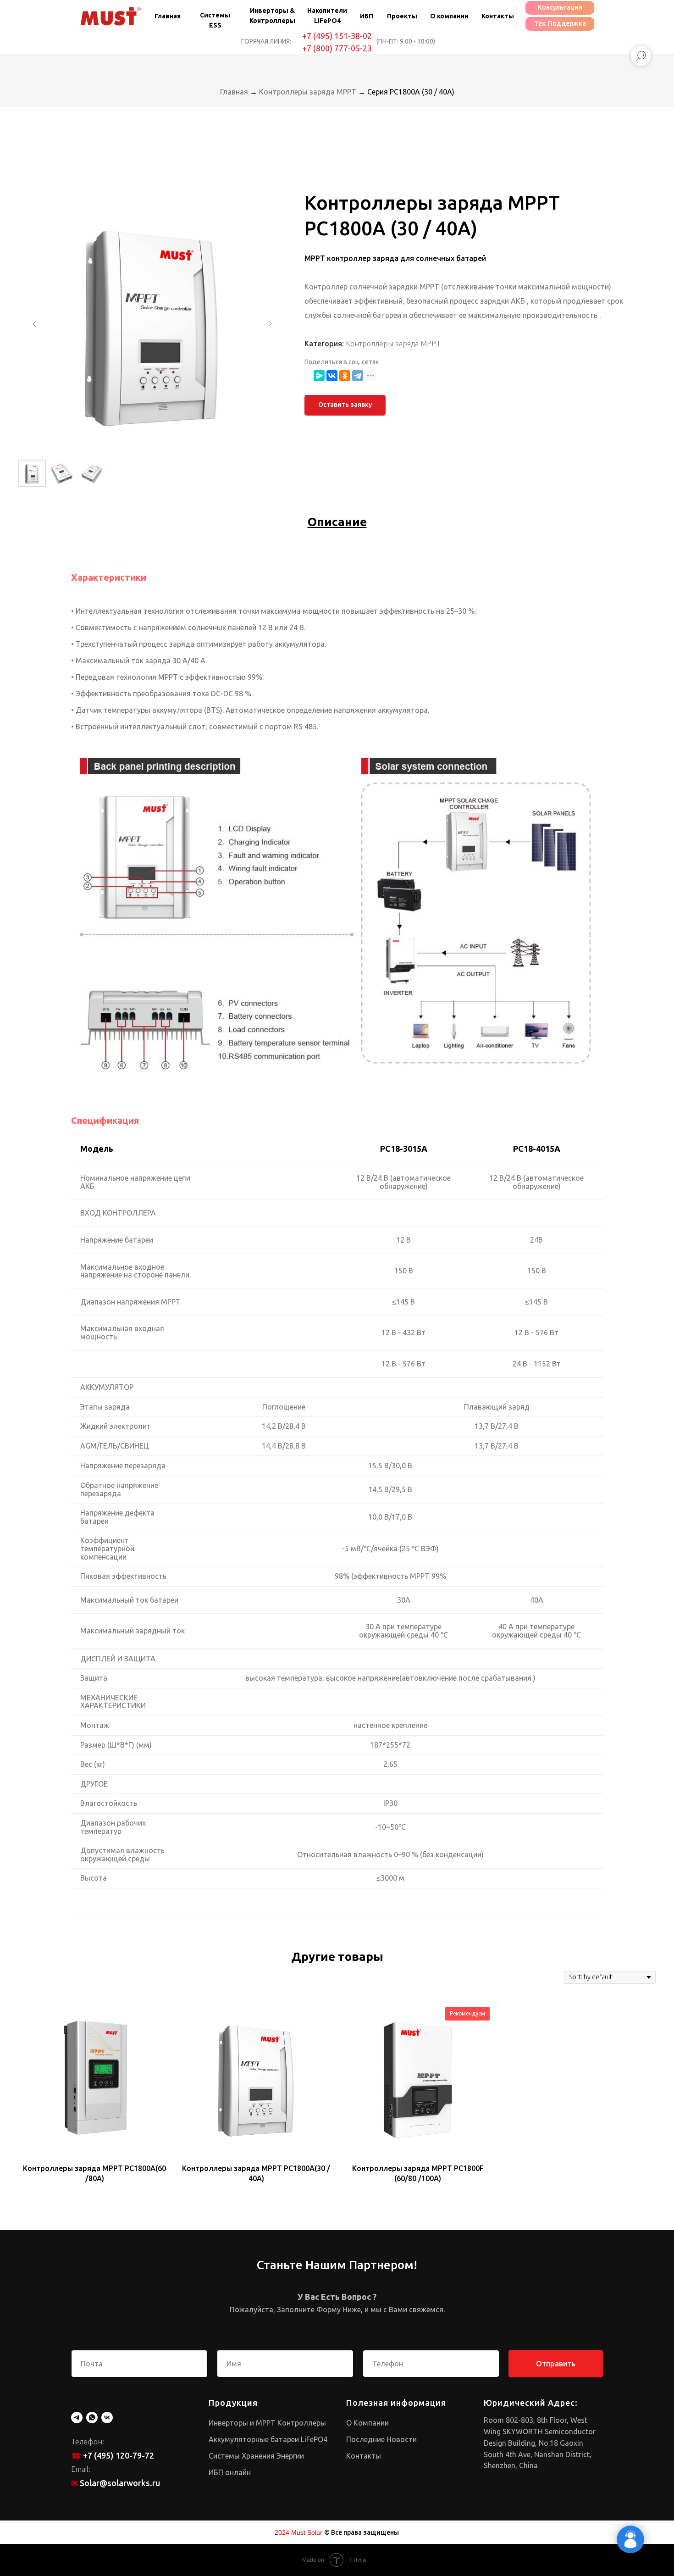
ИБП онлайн (230, 2472)
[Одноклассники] (345, 376)
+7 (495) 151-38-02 (337, 36)
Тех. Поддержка (560, 23)
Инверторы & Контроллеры (272, 16)
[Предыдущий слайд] (34, 324)
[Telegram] (358, 376)
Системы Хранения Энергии (256, 2456)
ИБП (367, 16)
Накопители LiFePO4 (327, 16)
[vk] (107, 2418)
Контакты (498, 16)
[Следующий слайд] (270, 324)
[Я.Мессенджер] (319, 376)
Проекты (402, 16)
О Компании (367, 2423)
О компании (449, 16)
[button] (345, 405)
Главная (168, 16)
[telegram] (77, 2418)
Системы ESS (215, 20)
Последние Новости (381, 2439)
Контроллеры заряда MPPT (309, 92)
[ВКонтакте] (332, 376)
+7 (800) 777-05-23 (337, 48)
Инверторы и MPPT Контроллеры (267, 2423)
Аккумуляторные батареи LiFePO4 (268, 2439)
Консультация (560, 7)
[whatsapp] (92, 2418)
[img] (110, 16)
